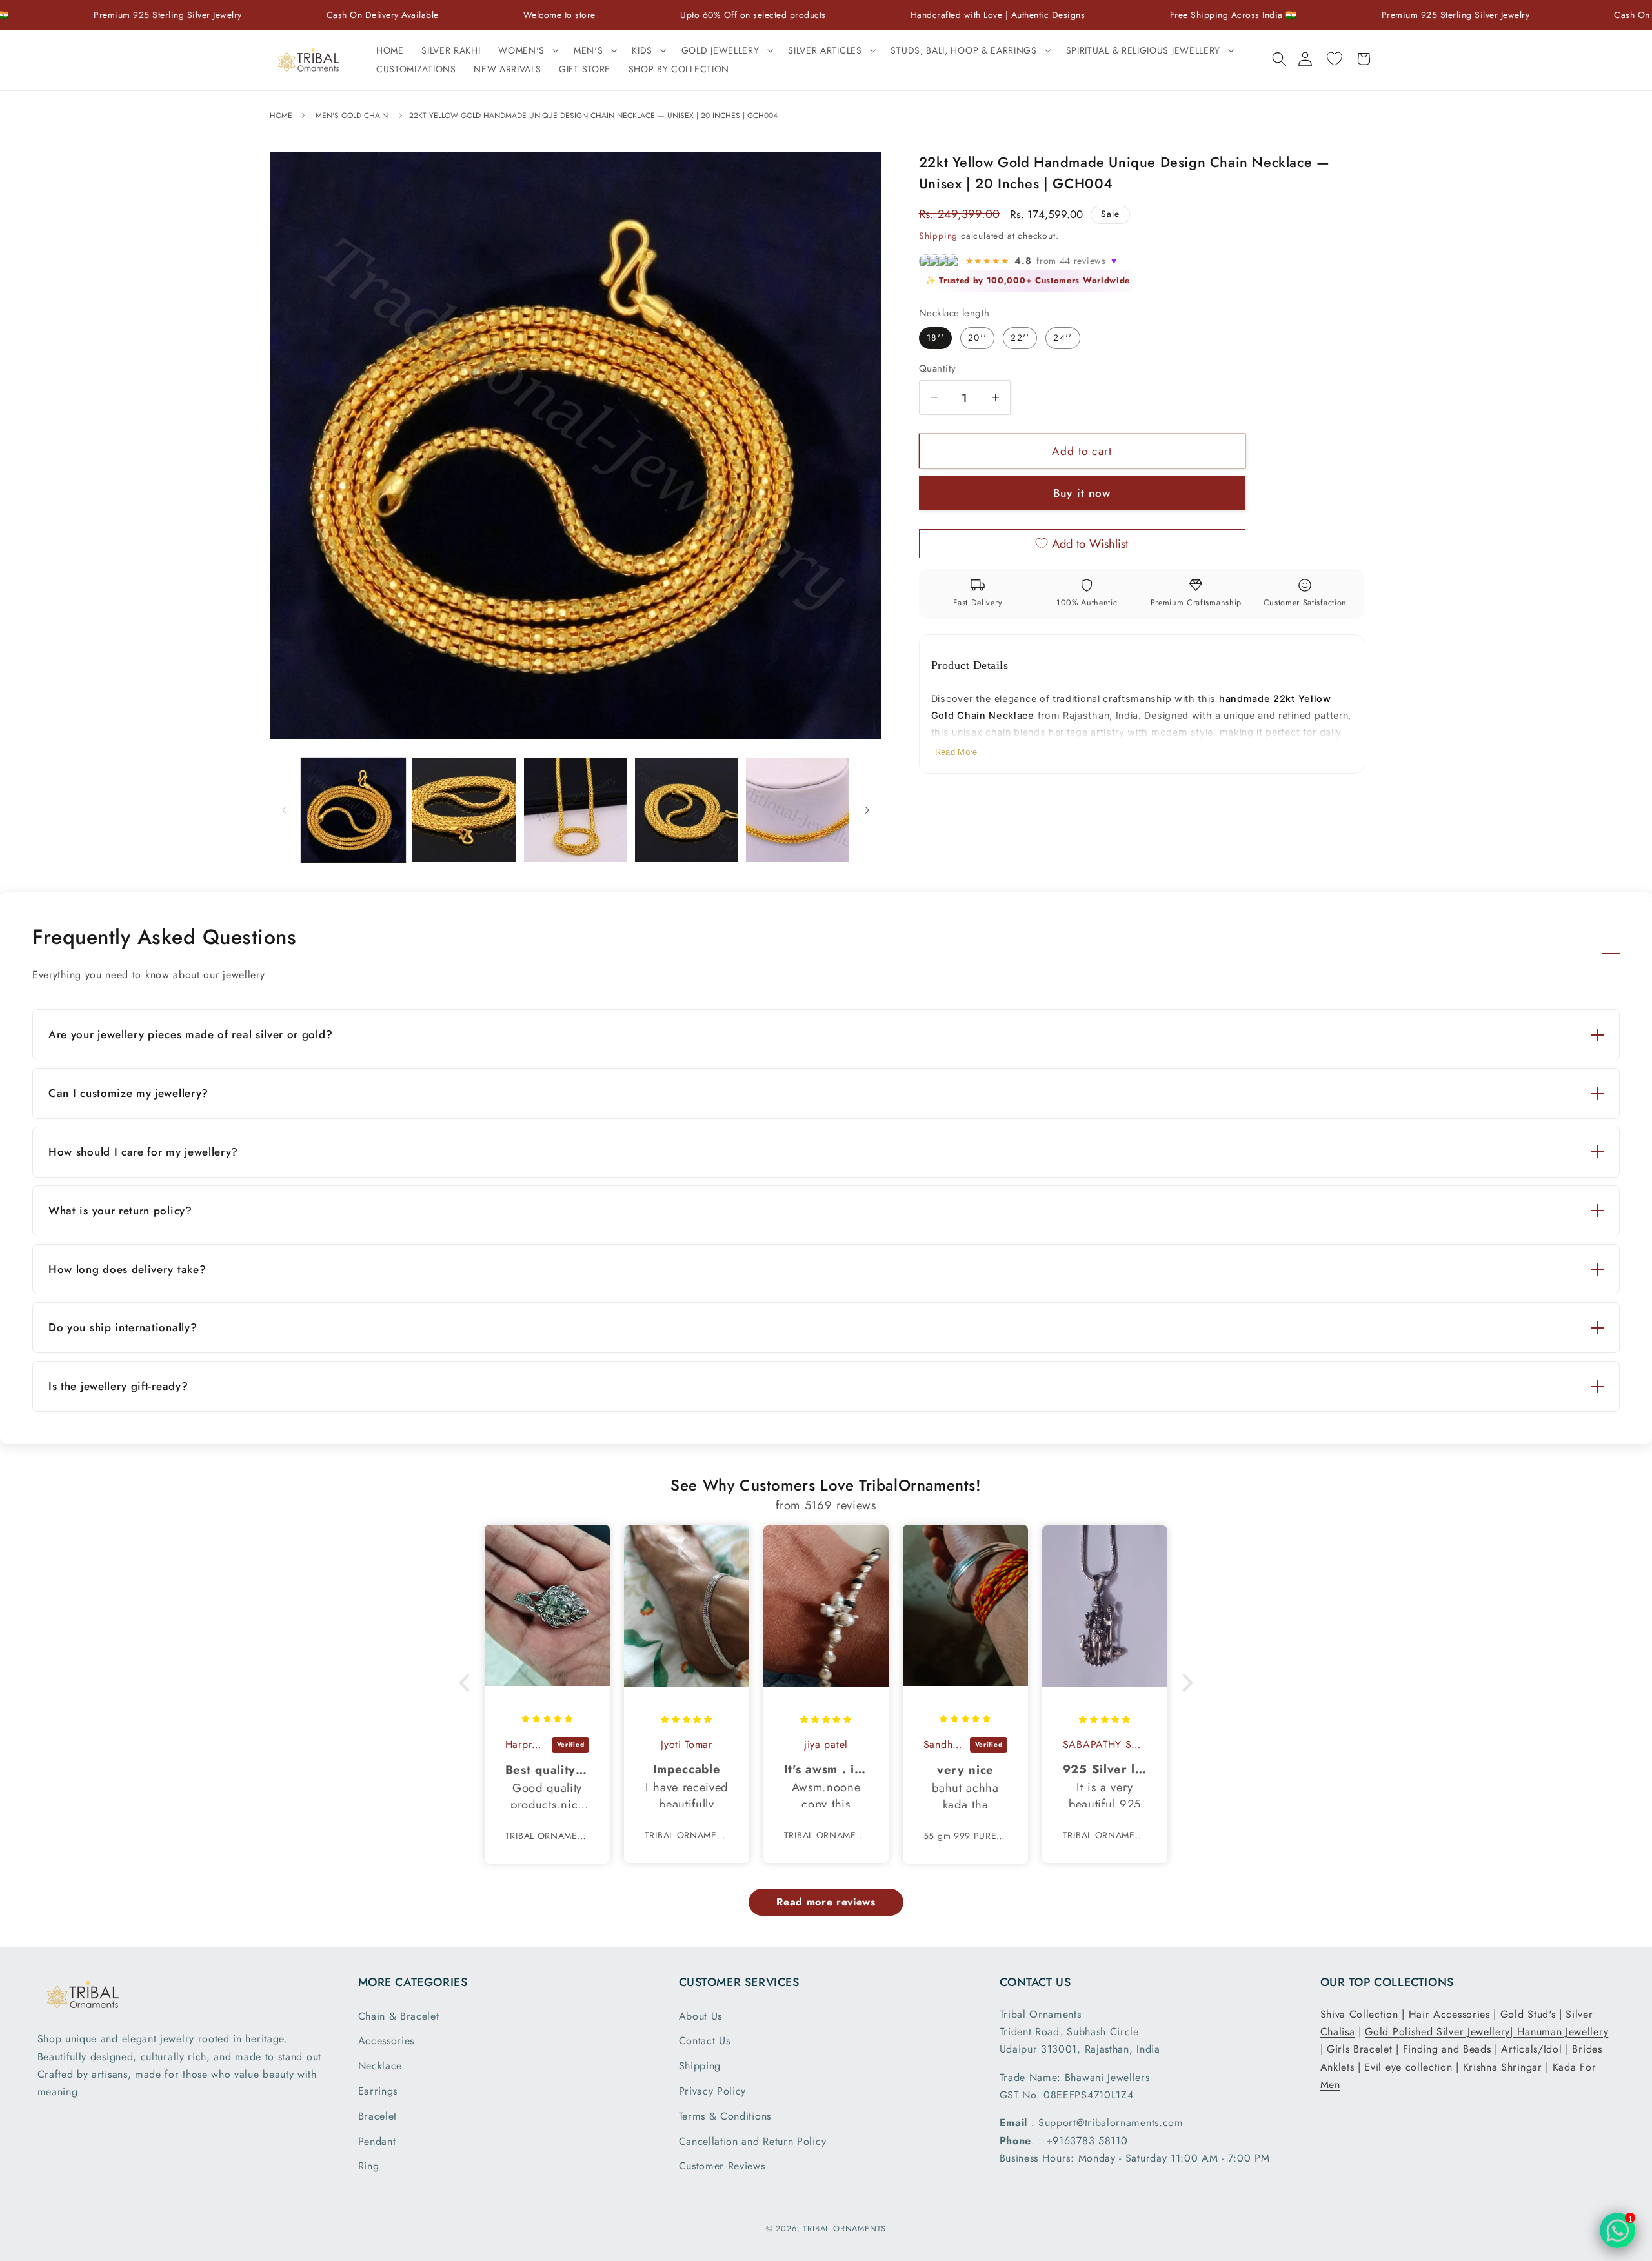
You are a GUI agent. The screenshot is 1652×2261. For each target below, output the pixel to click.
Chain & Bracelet (399, 2016)
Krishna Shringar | (1508, 2067)
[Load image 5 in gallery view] (798, 810)
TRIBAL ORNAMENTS (844, 2228)
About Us (701, 2016)
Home (282, 116)
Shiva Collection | (1365, 2014)
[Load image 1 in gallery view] (353, 810)
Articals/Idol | (1536, 2049)
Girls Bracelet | (1365, 2049)
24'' (1063, 337)
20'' (977, 337)
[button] (527, 51)
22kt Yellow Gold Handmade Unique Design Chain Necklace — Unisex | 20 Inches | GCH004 (593, 116)
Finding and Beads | (1452, 2049)
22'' (1020, 337)
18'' (935, 337)
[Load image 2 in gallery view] (464, 810)
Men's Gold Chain (352, 116)
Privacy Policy (713, 2091)
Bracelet (378, 2116)
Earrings (378, 2091)
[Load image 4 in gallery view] (687, 810)
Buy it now (1082, 493)
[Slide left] (284, 810)
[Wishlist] (1334, 59)
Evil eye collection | (1413, 2067)
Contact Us (705, 2041)
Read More (956, 752)
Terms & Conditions (725, 2116)
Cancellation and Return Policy (753, 2141)
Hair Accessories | (1455, 2014)
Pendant (377, 2141)
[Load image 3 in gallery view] (576, 810)
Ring (369, 2166)
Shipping (938, 236)
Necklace (380, 2066)
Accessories (387, 2041)
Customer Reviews (722, 2166)
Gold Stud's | (1533, 2014)
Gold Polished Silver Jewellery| (1441, 2032)
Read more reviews (826, 1902)
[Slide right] (867, 810)
